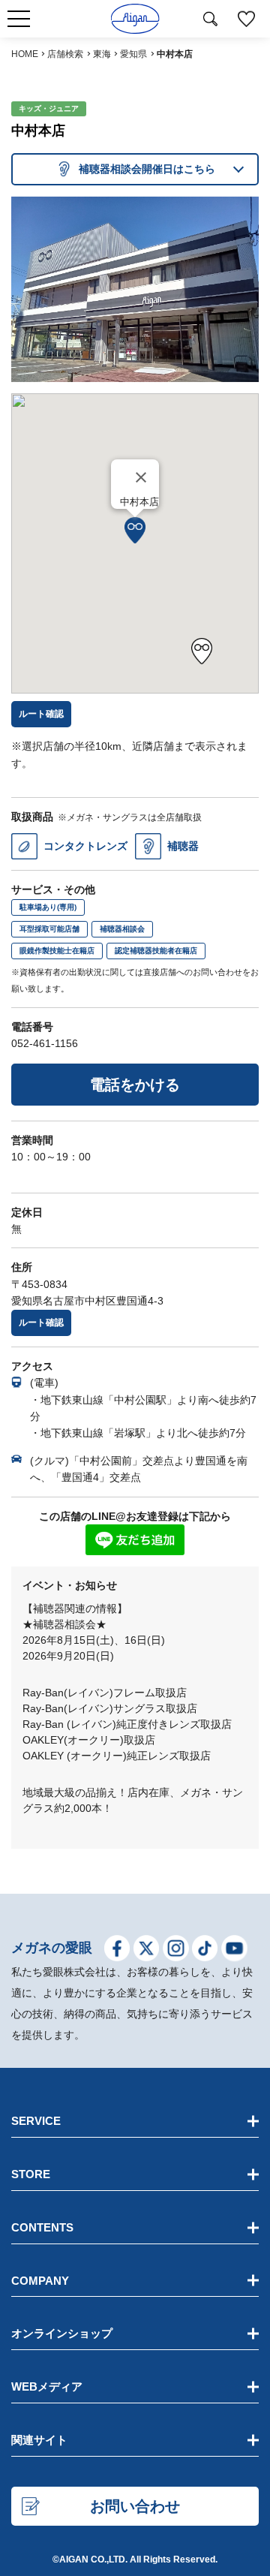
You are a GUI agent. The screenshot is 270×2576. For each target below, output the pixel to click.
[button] (135, 530)
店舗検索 (65, 54)
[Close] (141, 477)
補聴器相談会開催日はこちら (147, 169)
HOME (25, 54)
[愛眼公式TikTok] (205, 1951)
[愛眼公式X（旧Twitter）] (147, 1951)
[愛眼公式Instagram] (176, 1951)
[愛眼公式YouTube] (234, 1951)
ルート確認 (41, 1323)
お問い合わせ (135, 2506)
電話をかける (135, 1085)
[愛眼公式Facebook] (117, 1951)
